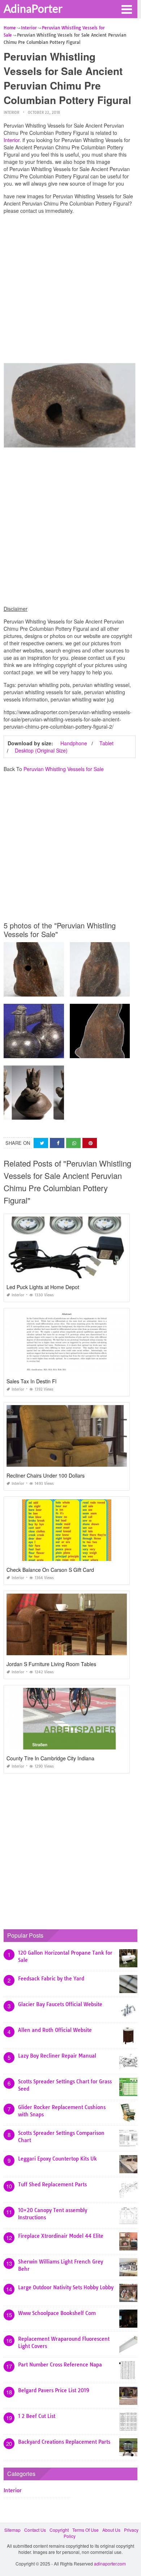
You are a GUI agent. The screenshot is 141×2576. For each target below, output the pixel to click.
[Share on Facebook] (57, 1143)
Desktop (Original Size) (41, 750)
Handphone (74, 743)
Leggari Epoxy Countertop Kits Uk (57, 2159)
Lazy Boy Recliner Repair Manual (57, 2056)
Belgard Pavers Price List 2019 (54, 2390)
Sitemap (12, 2530)
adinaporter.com (110, 2563)
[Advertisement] (70, 290)
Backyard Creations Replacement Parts (64, 2442)
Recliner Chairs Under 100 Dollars (46, 1475)
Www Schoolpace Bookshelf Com (57, 2313)
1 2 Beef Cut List (37, 2416)
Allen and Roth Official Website (55, 2030)
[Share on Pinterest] (90, 1143)
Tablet (106, 743)
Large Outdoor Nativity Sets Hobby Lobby (66, 2287)
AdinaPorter (33, 8)
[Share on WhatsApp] (73, 1143)
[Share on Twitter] (41, 1143)
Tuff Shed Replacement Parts (52, 2184)
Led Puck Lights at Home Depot (43, 1287)
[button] (127, 9)
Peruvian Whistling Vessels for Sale (64, 769)
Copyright (59, 2530)
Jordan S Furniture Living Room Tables (51, 1664)
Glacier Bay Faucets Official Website (60, 2004)
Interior (11, 113)
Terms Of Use (86, 2530)
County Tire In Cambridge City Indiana (50, 1758)
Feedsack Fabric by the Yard (51, 1979)
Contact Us (35, 2530)
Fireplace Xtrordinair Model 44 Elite (61, 2236)
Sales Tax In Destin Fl (31, 1381)
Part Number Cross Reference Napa (60, 2365)
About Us (111, 2530)
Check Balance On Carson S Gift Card (50, 1570)
